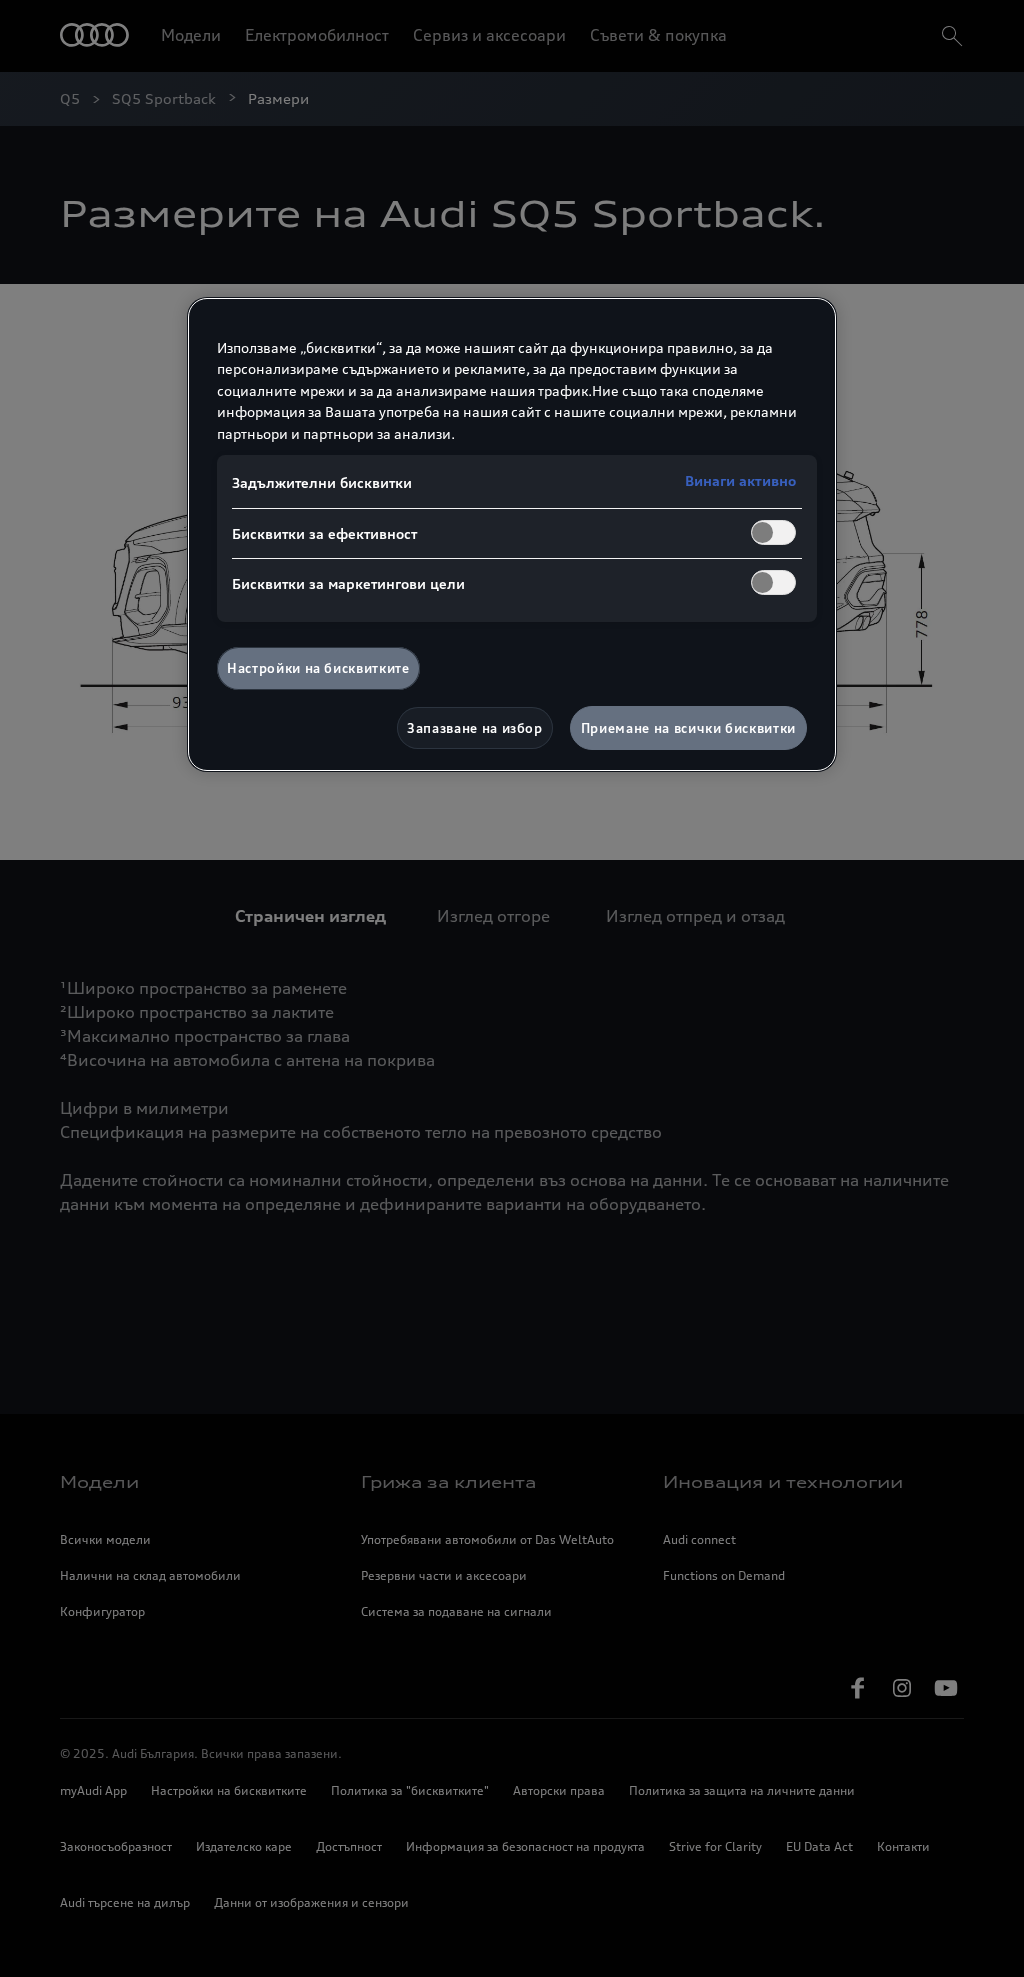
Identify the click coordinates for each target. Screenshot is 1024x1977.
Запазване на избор (475, 728)
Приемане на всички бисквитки (688, 728)
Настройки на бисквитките (318, 668)
